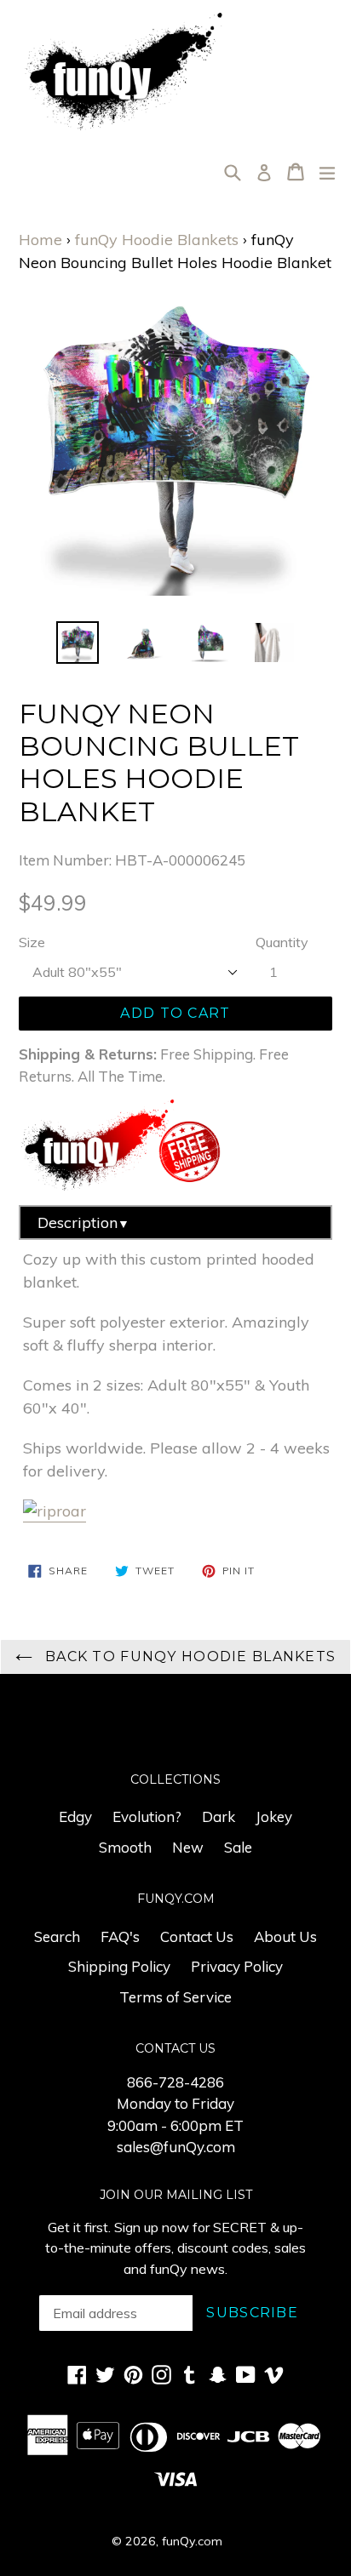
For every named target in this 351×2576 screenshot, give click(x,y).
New (188, 1847)
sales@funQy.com (176, 2147)
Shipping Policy (119, 1966)
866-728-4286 (175, 2082)
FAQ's (120, 1936)
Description (83, 1222)
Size (32, 942)
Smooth (125, 1847)
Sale (238, 1847)
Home (40, 240)
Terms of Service (175, 1997)
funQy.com (192, 2541)
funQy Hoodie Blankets (157, 240)
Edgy (75, 1816)
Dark (219, 1816)
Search (57, 1936)
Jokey (274, 1816)
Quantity (282, 942)
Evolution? (147, 1816)
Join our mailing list (176, 2195)
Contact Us (197, 1936)
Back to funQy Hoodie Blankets (188, 1656)
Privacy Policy (237, 1966)
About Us (285, 1936)
